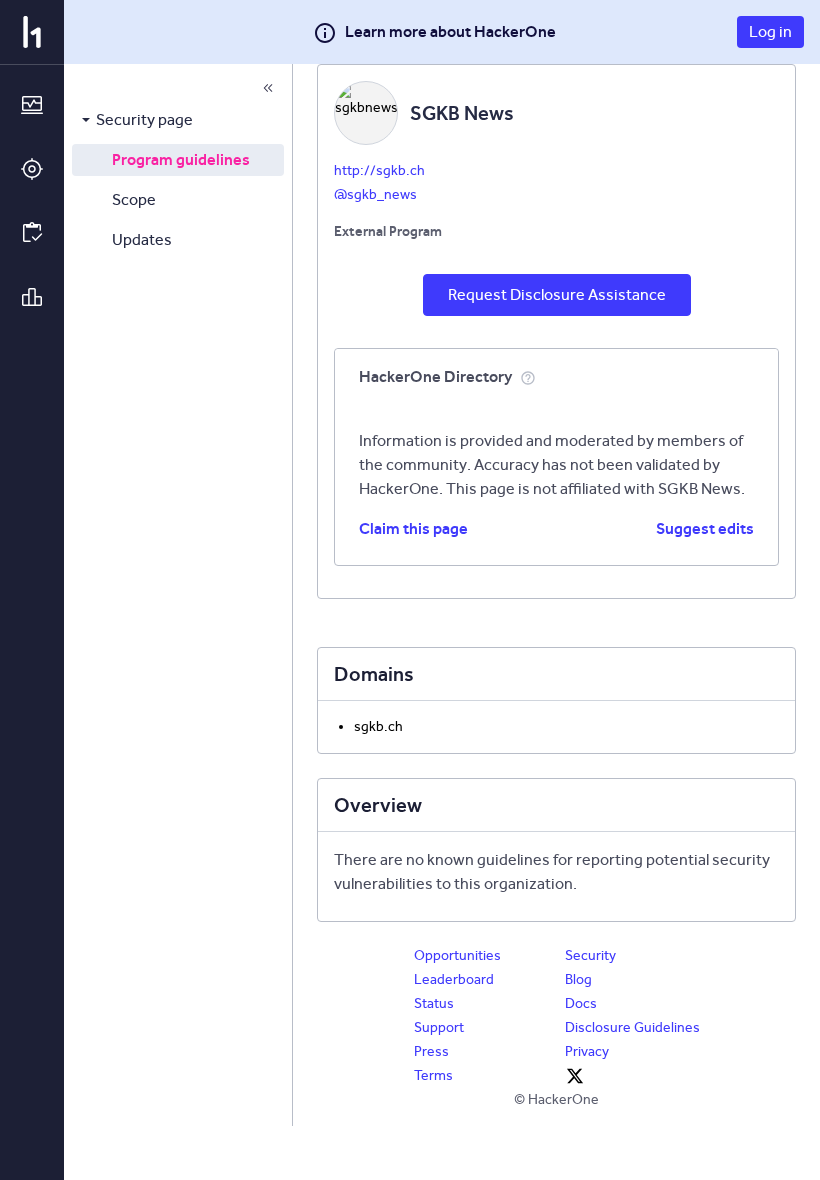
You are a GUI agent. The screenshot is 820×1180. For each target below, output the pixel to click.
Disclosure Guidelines (632, 1027)
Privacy (587, 1051)
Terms (433, 1075)
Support (439, 1027)
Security (590, 955)
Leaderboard (454, 979)
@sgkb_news (375, 194)
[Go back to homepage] (32, 32)
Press (431, 1051)
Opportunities (457, 955)
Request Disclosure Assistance (557, 294)
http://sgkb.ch (379, 170)
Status (434, 1003)
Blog (578, 979)
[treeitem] (178, 120)
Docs (581, 1003)
